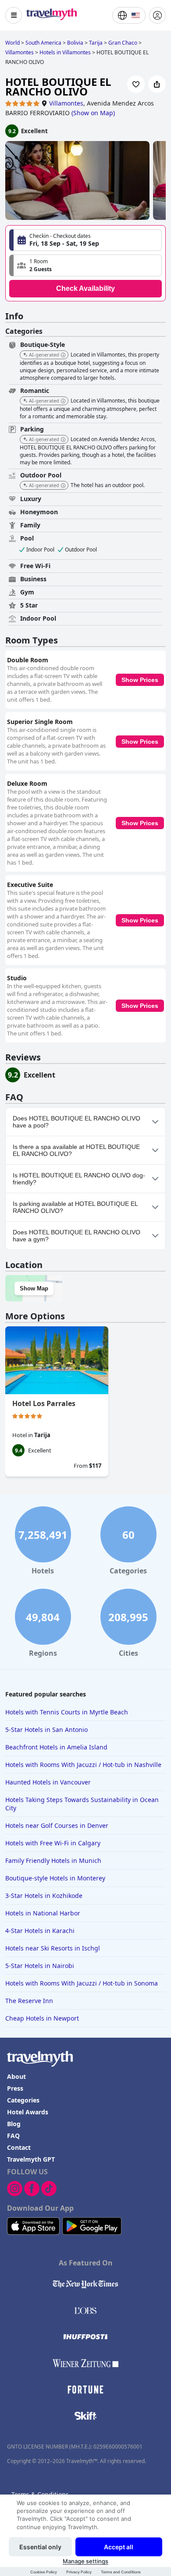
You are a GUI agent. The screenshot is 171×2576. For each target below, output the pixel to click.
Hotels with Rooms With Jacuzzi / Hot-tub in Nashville (83, 1765)
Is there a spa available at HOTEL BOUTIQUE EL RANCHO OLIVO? (76, 1150)
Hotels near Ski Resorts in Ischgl (53, 1948)
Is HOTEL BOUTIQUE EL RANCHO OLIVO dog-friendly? (79, 1179)
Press (15, 2088)
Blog (14, 2124)
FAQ (13, 2136)
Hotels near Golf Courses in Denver (57, 1825)
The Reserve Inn (29, 2001)
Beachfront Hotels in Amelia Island (56, 1747)
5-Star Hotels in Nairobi (40, 1966)
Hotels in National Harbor (43, 1913)
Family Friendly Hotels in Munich (53, 1860)
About (16, 2076)
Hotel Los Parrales (44, 1403)
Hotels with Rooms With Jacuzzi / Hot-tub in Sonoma (82, 1983)
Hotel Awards (28, 2112)
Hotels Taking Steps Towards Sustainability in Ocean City (82, 1804)
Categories (23, 2100)
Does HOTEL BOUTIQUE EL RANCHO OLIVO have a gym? (77, 1236)
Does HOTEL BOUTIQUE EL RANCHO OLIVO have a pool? (77, 1122)
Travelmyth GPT (31, 2159)
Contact (19, 2147)
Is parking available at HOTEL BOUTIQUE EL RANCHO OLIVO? (75, 1207)
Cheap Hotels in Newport (42, 2018)
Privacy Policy (79, 2572)
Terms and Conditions (121, 2572)
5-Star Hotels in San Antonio (46, 1730)
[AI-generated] (63, 355)
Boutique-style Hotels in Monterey (55, 1878)
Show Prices (140, 680)
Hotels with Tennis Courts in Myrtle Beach (67, 1712)
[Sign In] (157, 15)
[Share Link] (157, 84)
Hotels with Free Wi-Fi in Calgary (53, 1843)
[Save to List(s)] (136, 84)
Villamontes (66, 103)
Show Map (34, 1288)
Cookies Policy (44, 2572)
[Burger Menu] (14, 15)
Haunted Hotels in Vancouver (48, 1782)
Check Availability (85, 288)
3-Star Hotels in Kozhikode (44, 1896)
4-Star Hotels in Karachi (40, 1931)
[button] (85, 265)
